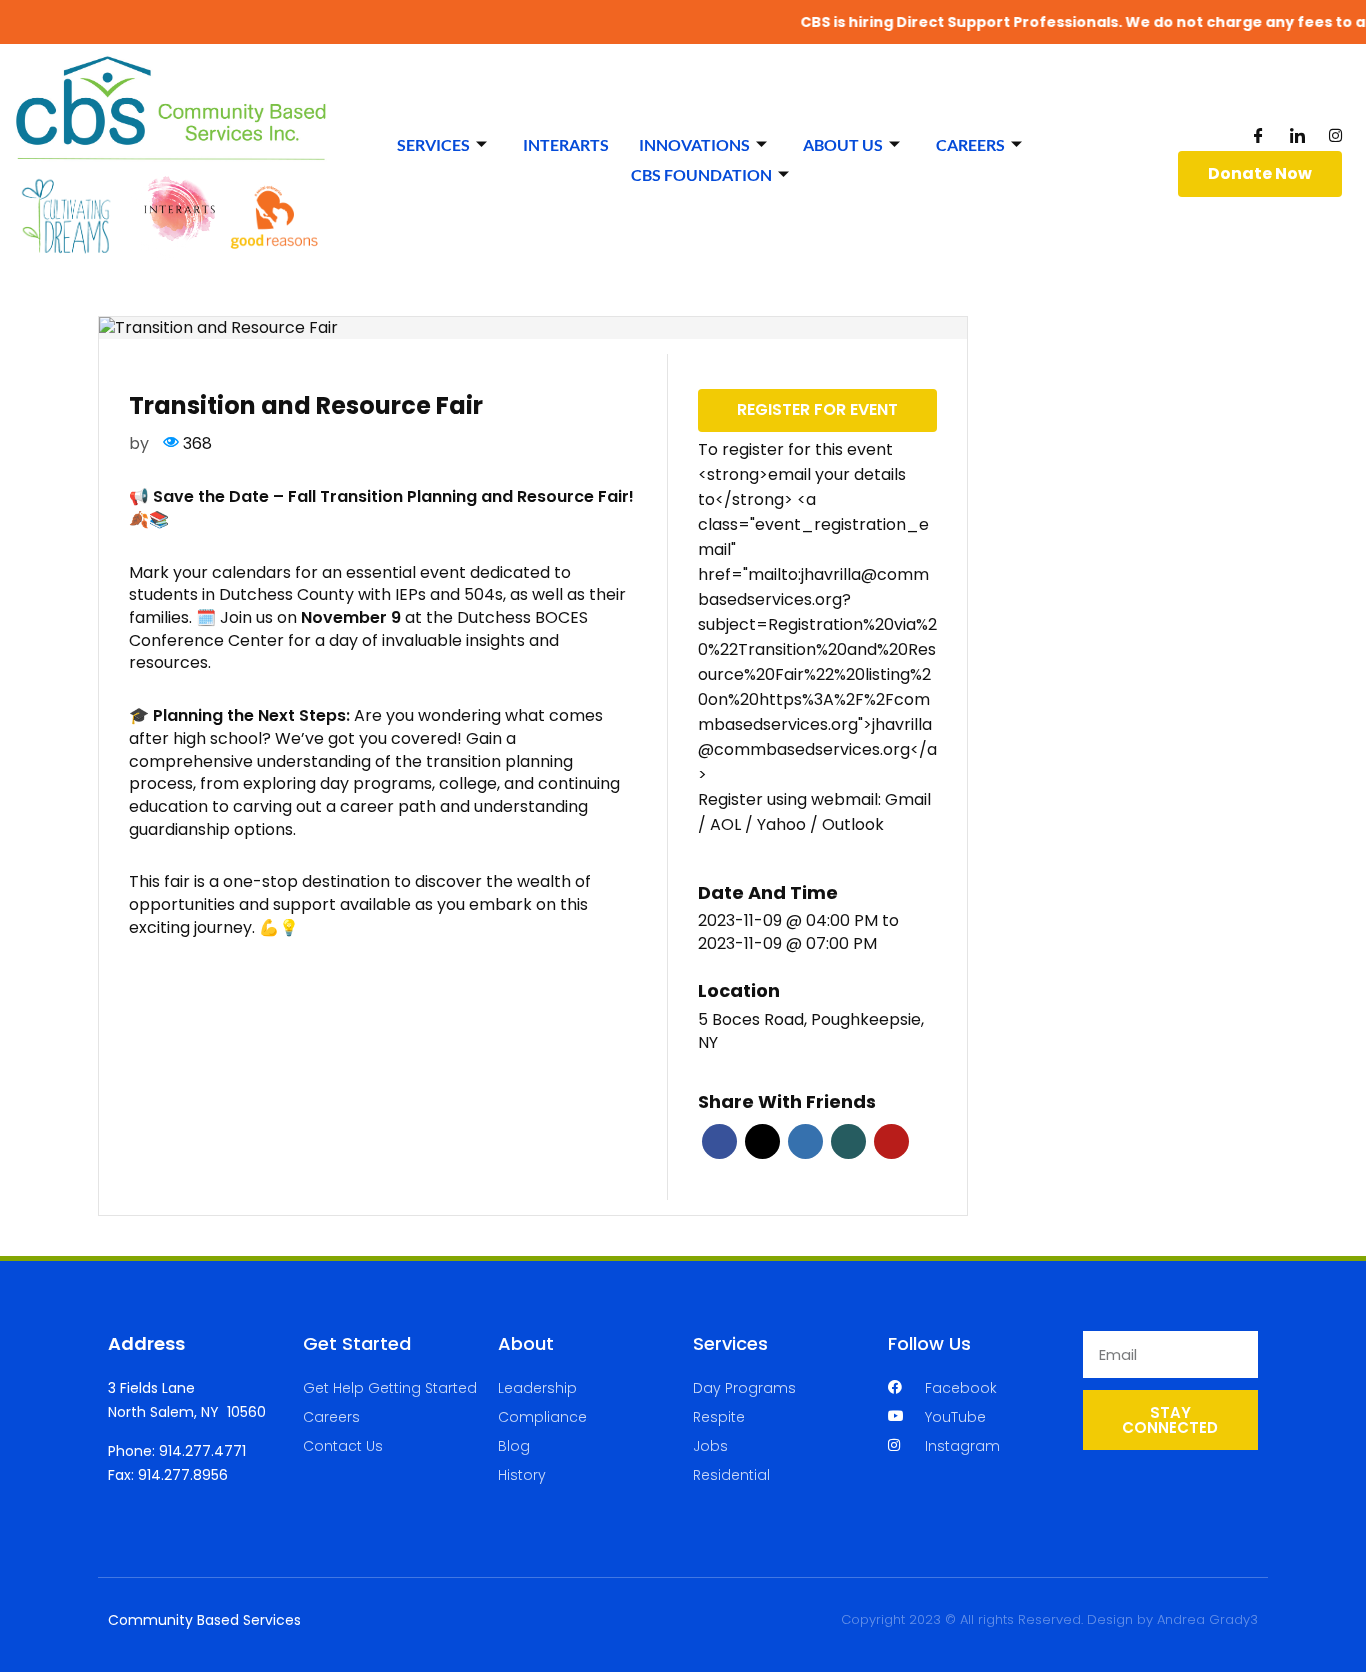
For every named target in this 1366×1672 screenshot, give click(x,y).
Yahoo (783, 824)
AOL (727, 824)
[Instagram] (1335, 134)
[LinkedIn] (1297, 134)
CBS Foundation (701, 174)
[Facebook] (1258, 134)
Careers (970, 144)
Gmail (908, 799)
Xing (848, 1141)
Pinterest (891, 1141)
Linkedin (805, 1141)
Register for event (817, 409)
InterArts (566, 144)
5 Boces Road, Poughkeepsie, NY (811, 1031)
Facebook (719, 1141)
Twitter (762, 1141)
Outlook (853, 824)
